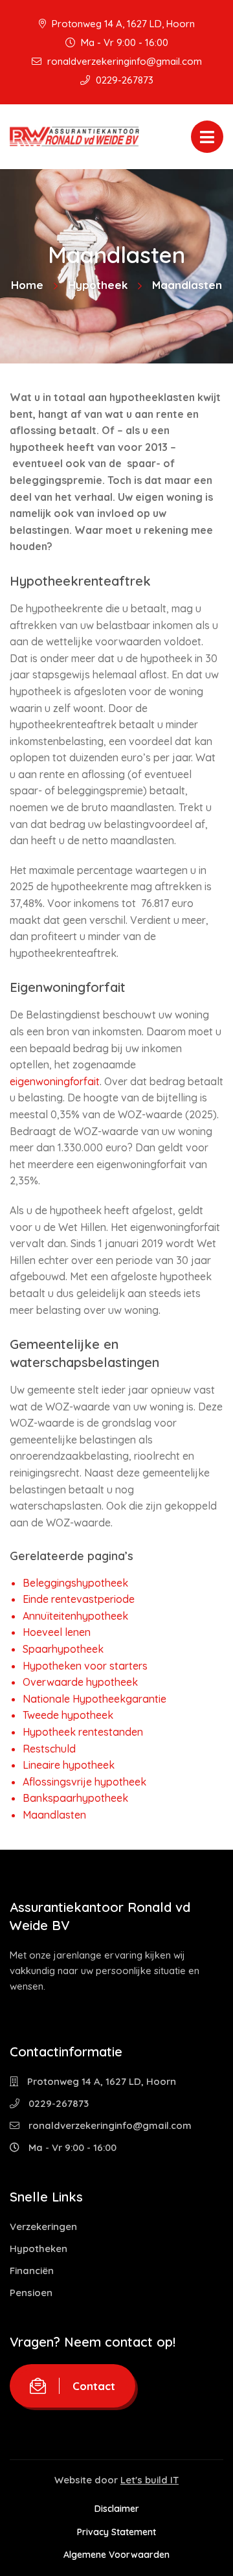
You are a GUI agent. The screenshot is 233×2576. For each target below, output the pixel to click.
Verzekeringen (43, 2226)
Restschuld (49, 1749)
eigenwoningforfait (55, 1081)
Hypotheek (98, 285)
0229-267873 (123, 80)
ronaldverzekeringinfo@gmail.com (123, 61)
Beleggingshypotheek (75, 1583)
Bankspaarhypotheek (75, 1798)
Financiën (32, 2271)
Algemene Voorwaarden (116, 2555)
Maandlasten (54, 1815)
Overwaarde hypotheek (80, 1682)
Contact (94, 2386)
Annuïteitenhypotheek (75, 1616)
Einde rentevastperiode (79, 1599)
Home (27, 285)
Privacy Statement (116, 2532)
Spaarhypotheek (63, 1649)
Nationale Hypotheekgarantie (94, 1699)
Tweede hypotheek (68, 1715)
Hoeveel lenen (57, 1632)
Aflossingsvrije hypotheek (84, 1782)
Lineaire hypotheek (69, 1765)
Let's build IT (150, 2480)
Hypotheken (39, 2248)
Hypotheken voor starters (85, 1666)
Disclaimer (117, 2509)
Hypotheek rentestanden (83, 1732)
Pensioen (31, 2293)
